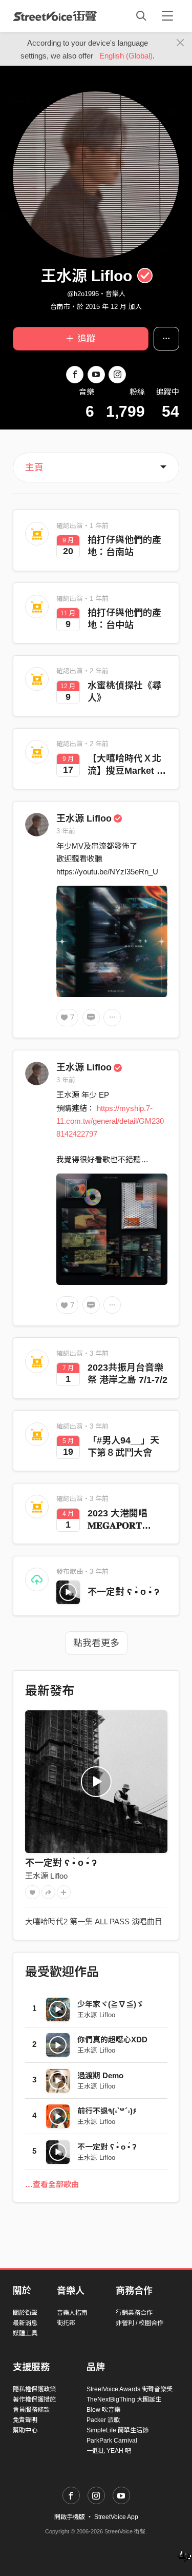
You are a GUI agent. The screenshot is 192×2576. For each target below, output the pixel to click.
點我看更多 (96, 1643)
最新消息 (25, 2323)
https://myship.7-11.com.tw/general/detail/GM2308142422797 (110, 1121)
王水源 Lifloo (84, 818)
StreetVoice (55, 16)
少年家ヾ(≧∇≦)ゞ (111, 2004)
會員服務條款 (31, 2410)
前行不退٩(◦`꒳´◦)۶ (107, 2111)
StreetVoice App (116, 2517)
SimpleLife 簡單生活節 (118, 2430)
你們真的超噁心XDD (112, 2040)
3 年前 (66, 831)
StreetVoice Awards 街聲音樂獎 (130, 2389)
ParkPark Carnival (112, 2441)
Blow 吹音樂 (103, 2410)
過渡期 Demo (100, 2075)
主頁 (34, 467)
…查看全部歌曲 (52, 2184)
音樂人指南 (72, 2313)
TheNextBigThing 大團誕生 (124, 2399)
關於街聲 (25, 2313)
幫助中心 (25, 2430)
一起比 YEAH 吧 (109, 2451)
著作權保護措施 (34, 2399)
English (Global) (126, 56)
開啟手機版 (70, 2517)
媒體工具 (25, 2333)
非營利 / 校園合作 (140, 2323)
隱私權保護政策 (34, 2389)
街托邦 (66, 2323)
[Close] (180, 43)
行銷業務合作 (134, 2313)
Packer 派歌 (103, 2420)
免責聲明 (25, 2420)
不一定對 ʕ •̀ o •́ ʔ (123, 1592)
